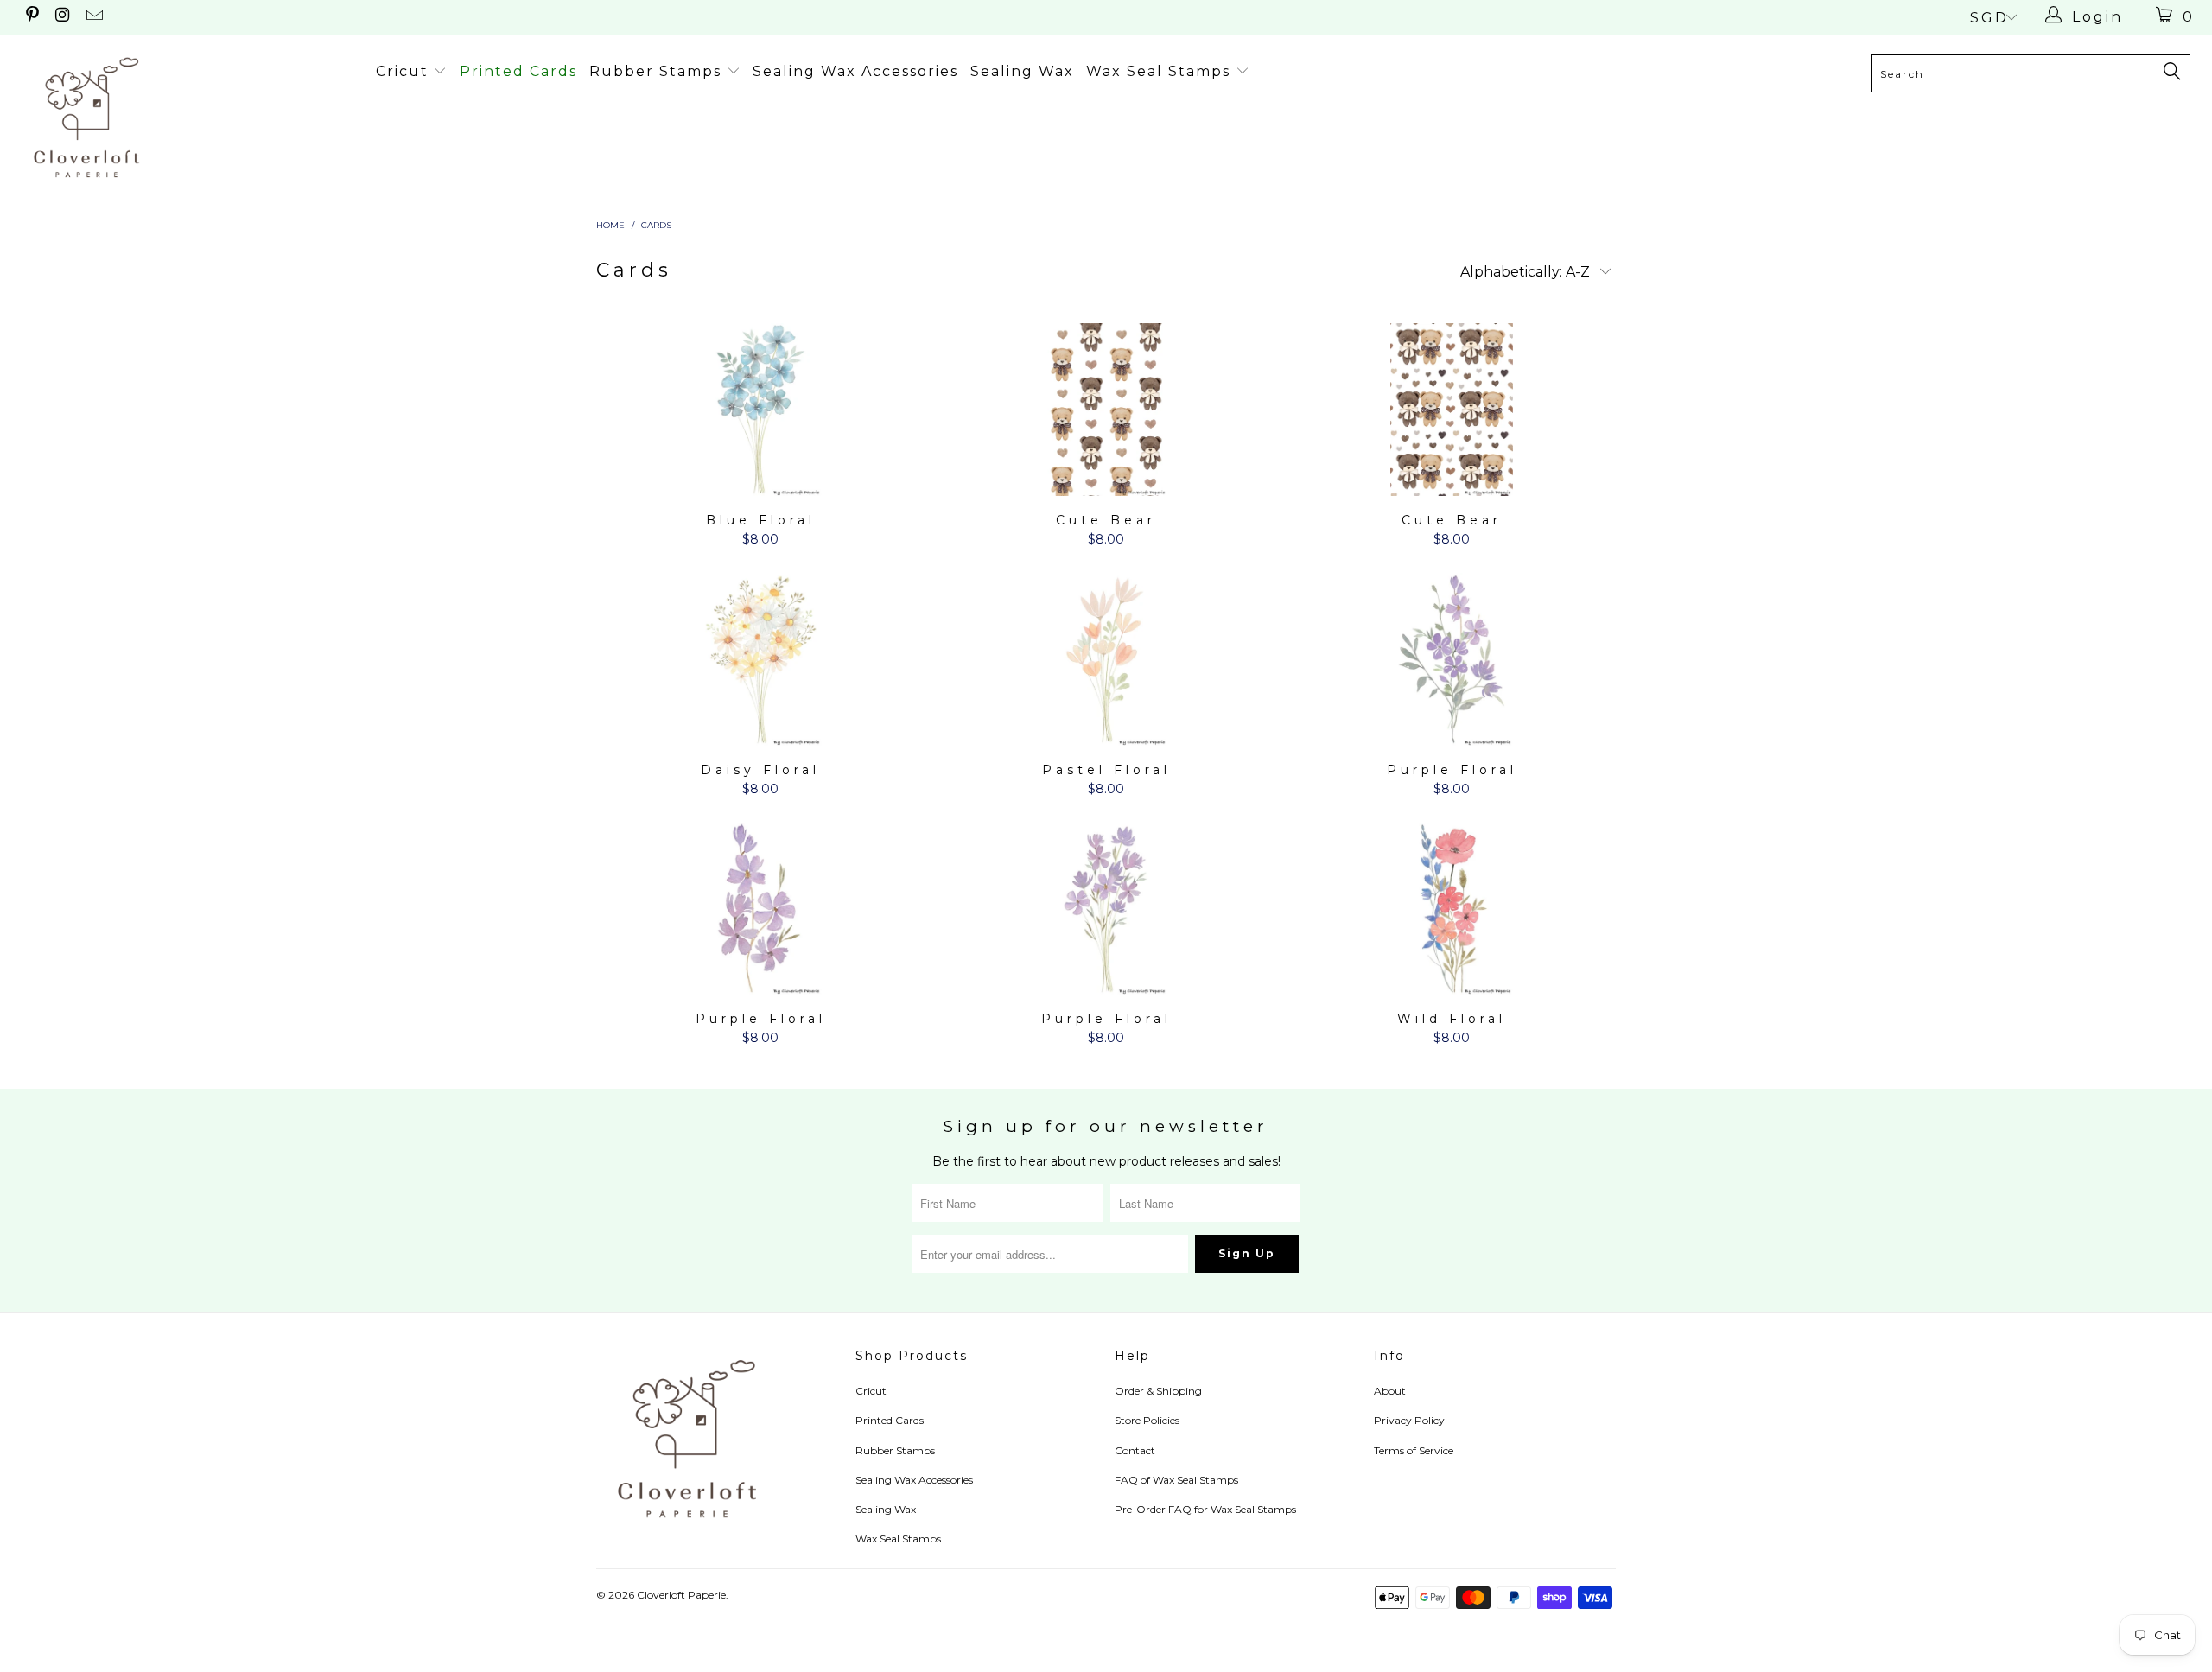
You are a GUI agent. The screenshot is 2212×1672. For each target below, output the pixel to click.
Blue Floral (760, 410)
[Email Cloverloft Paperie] (93, 17)
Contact (1135, 1450)
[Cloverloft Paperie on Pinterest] (31, 17)
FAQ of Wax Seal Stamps (1176, 1480)
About (1390, 1391)
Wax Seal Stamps (1161, 71)
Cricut (405, 71)
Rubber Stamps (658, 71)
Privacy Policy (1409, 1420)
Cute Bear (1106, 410)
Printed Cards (518, 71)
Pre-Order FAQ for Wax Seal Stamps (1205, 1509)
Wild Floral (1452, 909)
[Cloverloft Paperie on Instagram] (62, 17)
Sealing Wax (1022, 71)
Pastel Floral (1106, 659)
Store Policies (1147, 1420)
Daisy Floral (760, 659)
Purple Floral (1452, 659)
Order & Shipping (1158, 1391)
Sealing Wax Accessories (855, 71)
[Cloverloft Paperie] (186, 117)
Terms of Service (1414, 1450)
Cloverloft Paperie (681, 1595)
